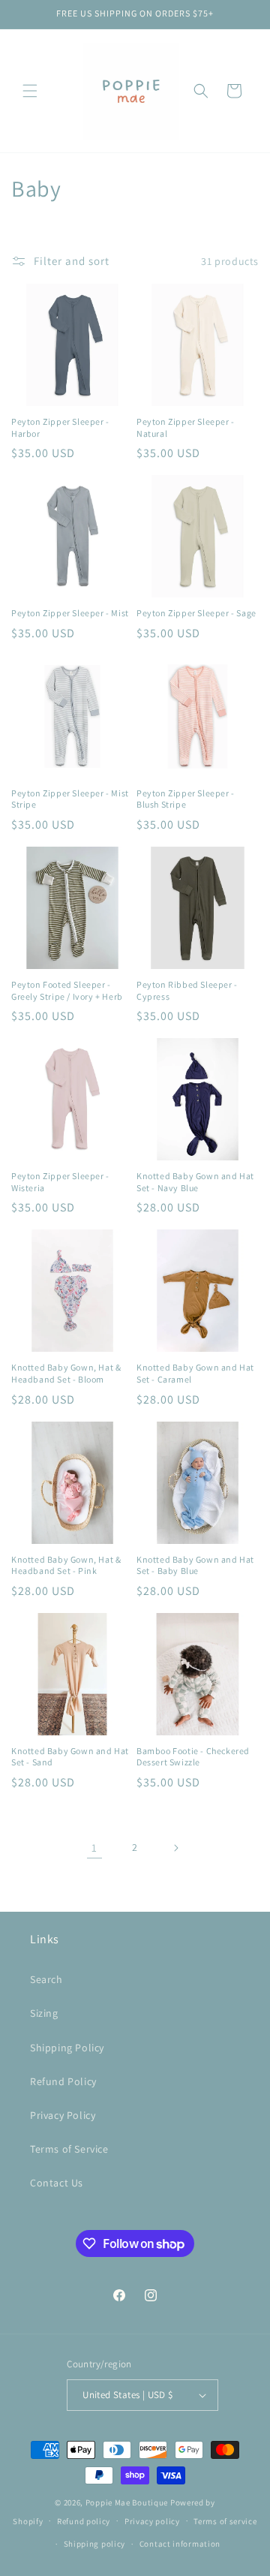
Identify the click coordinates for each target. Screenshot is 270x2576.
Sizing (44, 2013)
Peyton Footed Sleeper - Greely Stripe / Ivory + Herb (67, 990)
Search (46, 1979)
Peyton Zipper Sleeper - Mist (70, 613)
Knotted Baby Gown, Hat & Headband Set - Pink (66, 1565)
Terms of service (225, 2521)
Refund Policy (63, 2081)
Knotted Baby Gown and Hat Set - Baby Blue (195, 1565)
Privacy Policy (63, 2115)
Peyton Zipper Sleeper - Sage (196, 613)
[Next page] (175, 1848)
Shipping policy (95, 2544)
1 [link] (94, 1848)
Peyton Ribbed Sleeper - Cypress (187, 990)
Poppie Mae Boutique (127, 2502)
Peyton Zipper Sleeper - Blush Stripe (186, 799)
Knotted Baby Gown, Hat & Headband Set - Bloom (66, 1373)
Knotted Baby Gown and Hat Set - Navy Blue (195, 1182)
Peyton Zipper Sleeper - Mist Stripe (70, 799)
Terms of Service (69, 2149)
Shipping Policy (67, 2048)
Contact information (180, 2544)
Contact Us (57, 2183)
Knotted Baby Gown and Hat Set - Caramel (195, 1373)
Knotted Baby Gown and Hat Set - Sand (70, 1757)
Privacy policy (152, 2521)
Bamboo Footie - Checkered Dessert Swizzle (193, 1757)
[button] (30, 91)
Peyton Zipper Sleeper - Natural (186, 427)
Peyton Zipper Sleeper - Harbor (60, 427)
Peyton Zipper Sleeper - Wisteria (60, 1182)
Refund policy (84, 2521)
